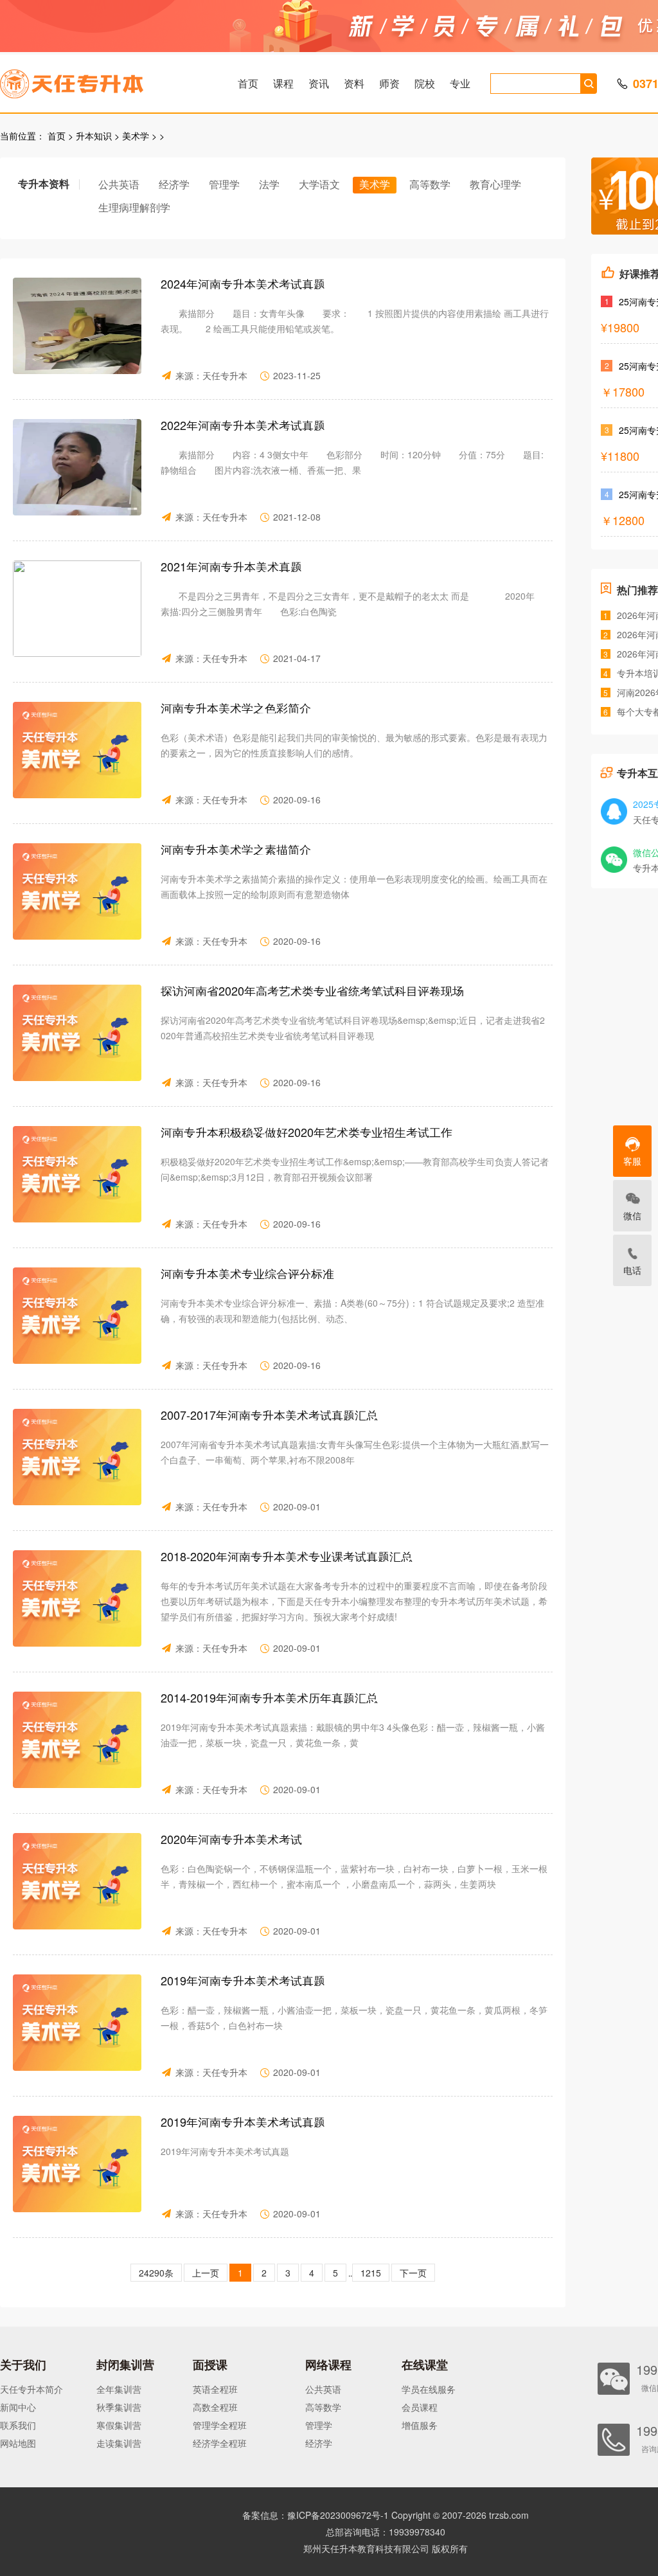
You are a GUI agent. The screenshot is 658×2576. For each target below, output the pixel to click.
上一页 (206, 2273)
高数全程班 (215, 2407)
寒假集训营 (119, 2425)
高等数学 (430, 184)
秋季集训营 (119, 2407)
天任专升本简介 (31, 2389)
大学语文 (319, 184)
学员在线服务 (429, 2389)
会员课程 (420, 2407)
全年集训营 (119, 2389)
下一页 (413, 2273)
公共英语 (119, 184)
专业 (460, 83)
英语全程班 (215, 2389)
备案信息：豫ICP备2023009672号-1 (316, 2515)
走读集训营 (119, 2443)
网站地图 (18, 2443)
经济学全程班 (220, 2443)
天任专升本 (225, 375)
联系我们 (18, 2425)
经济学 (174, 184)
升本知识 (94, 136)
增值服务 (420, 2425)
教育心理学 (495, 184)
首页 (248, 83)
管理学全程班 (220, 2425)
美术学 (136, 136)
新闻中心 (18, 2407)
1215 (371, 2273)
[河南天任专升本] (102, 80)
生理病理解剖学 (134, 207)
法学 (269, 184)
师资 (389, 83)
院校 (425, 83)
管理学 (224, 184)
